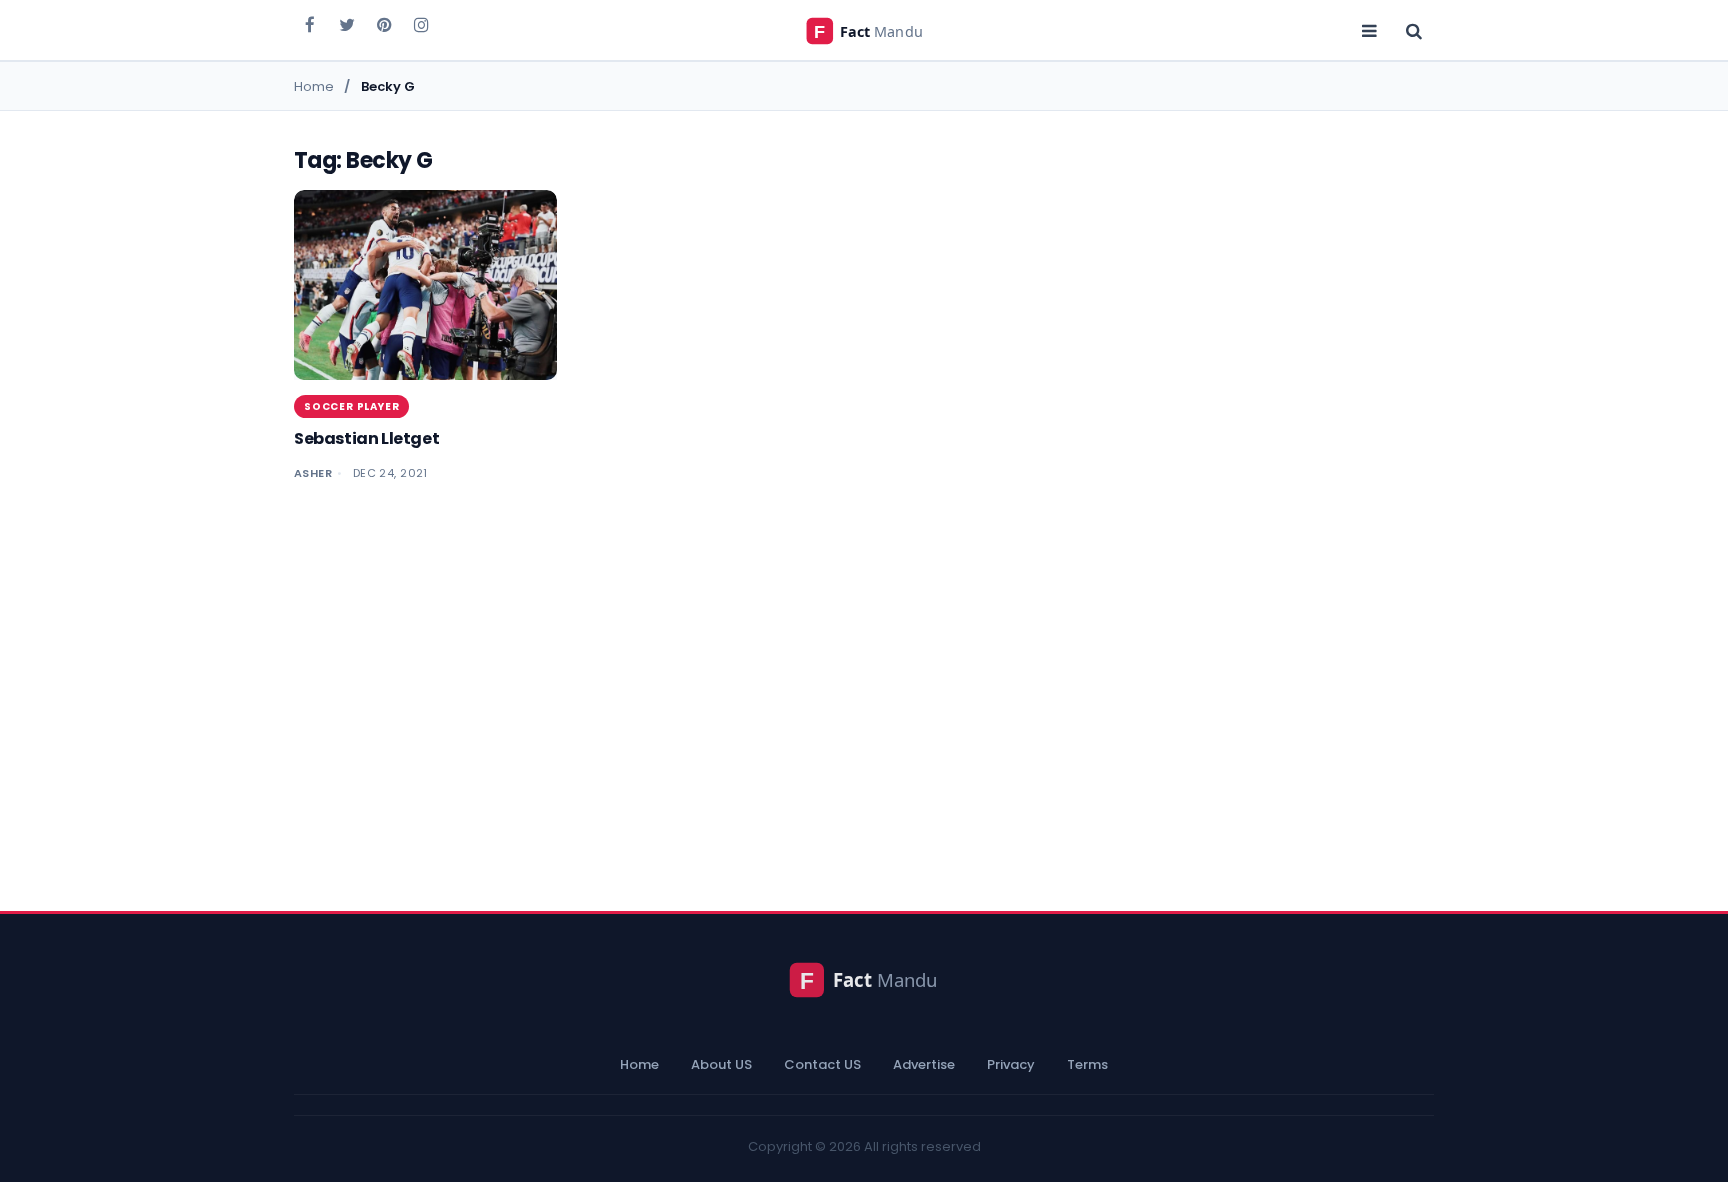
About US (721, 1064)
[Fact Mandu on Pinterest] (384, 24)
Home (639, 1064)
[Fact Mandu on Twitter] (347, 24)
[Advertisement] (864, 687)
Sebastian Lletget (366, 438)
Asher (313, 473)
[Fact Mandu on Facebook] (310, 24)
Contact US (822, 1064)
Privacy (1011, 1064)
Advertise (924, 1064)
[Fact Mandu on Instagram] (421, 24)
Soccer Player (351, 406)
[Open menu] (1369, 30)
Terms (1087, 1064)
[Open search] (1414, 30)
